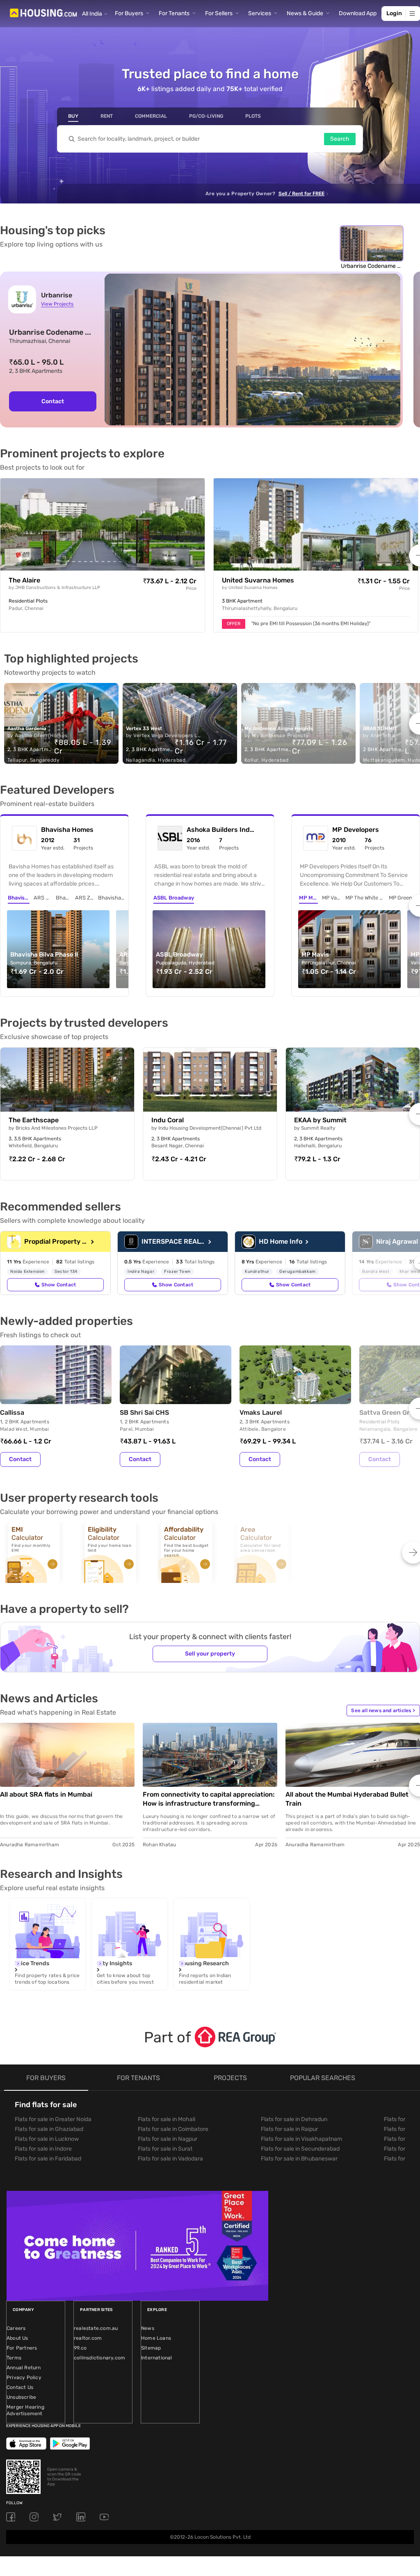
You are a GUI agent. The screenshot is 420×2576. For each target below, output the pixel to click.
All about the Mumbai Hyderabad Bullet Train (347, 1799)
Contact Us (20, 2387)
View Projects (57, 304)
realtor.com (88, 2338)
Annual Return (24, 2368)
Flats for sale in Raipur (289, 2129)
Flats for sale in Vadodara (170, 2159)
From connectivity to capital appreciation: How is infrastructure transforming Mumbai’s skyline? (209, 1799)
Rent (107, 116)
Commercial (151, 116)
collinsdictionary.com (99, 2358)
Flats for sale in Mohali (167, 2119)
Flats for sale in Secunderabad (300, 2149)
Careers (16, 2328)
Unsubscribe (21, 2397)
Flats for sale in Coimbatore (173, 2129)
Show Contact (59, 1285)
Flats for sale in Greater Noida (53, 2119)
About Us (17, 2338)
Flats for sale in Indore (43, 2149)
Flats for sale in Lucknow (47, 2139)
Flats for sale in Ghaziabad (49, 2129)
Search (340, 139)
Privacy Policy (24, 2377)
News (148, 2328)
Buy (73, 116)
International (157, 2358)
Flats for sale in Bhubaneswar (299, 2159)
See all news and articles (383, 1710)
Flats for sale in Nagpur (168, 2139)
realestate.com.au (96, 2328)
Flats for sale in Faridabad (48, 2159)
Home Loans (156, 2338)
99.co (80, 2348)
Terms (14, 2358)
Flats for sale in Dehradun (294, 2119)
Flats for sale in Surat (165, 2149)
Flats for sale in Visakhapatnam (301, 2139)
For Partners (22, 2348)
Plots (253, 116)
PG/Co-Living (206, 116)
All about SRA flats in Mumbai (46, 1794)
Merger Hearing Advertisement (25, 2410)
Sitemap (151, 2348)
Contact (53, 401)
